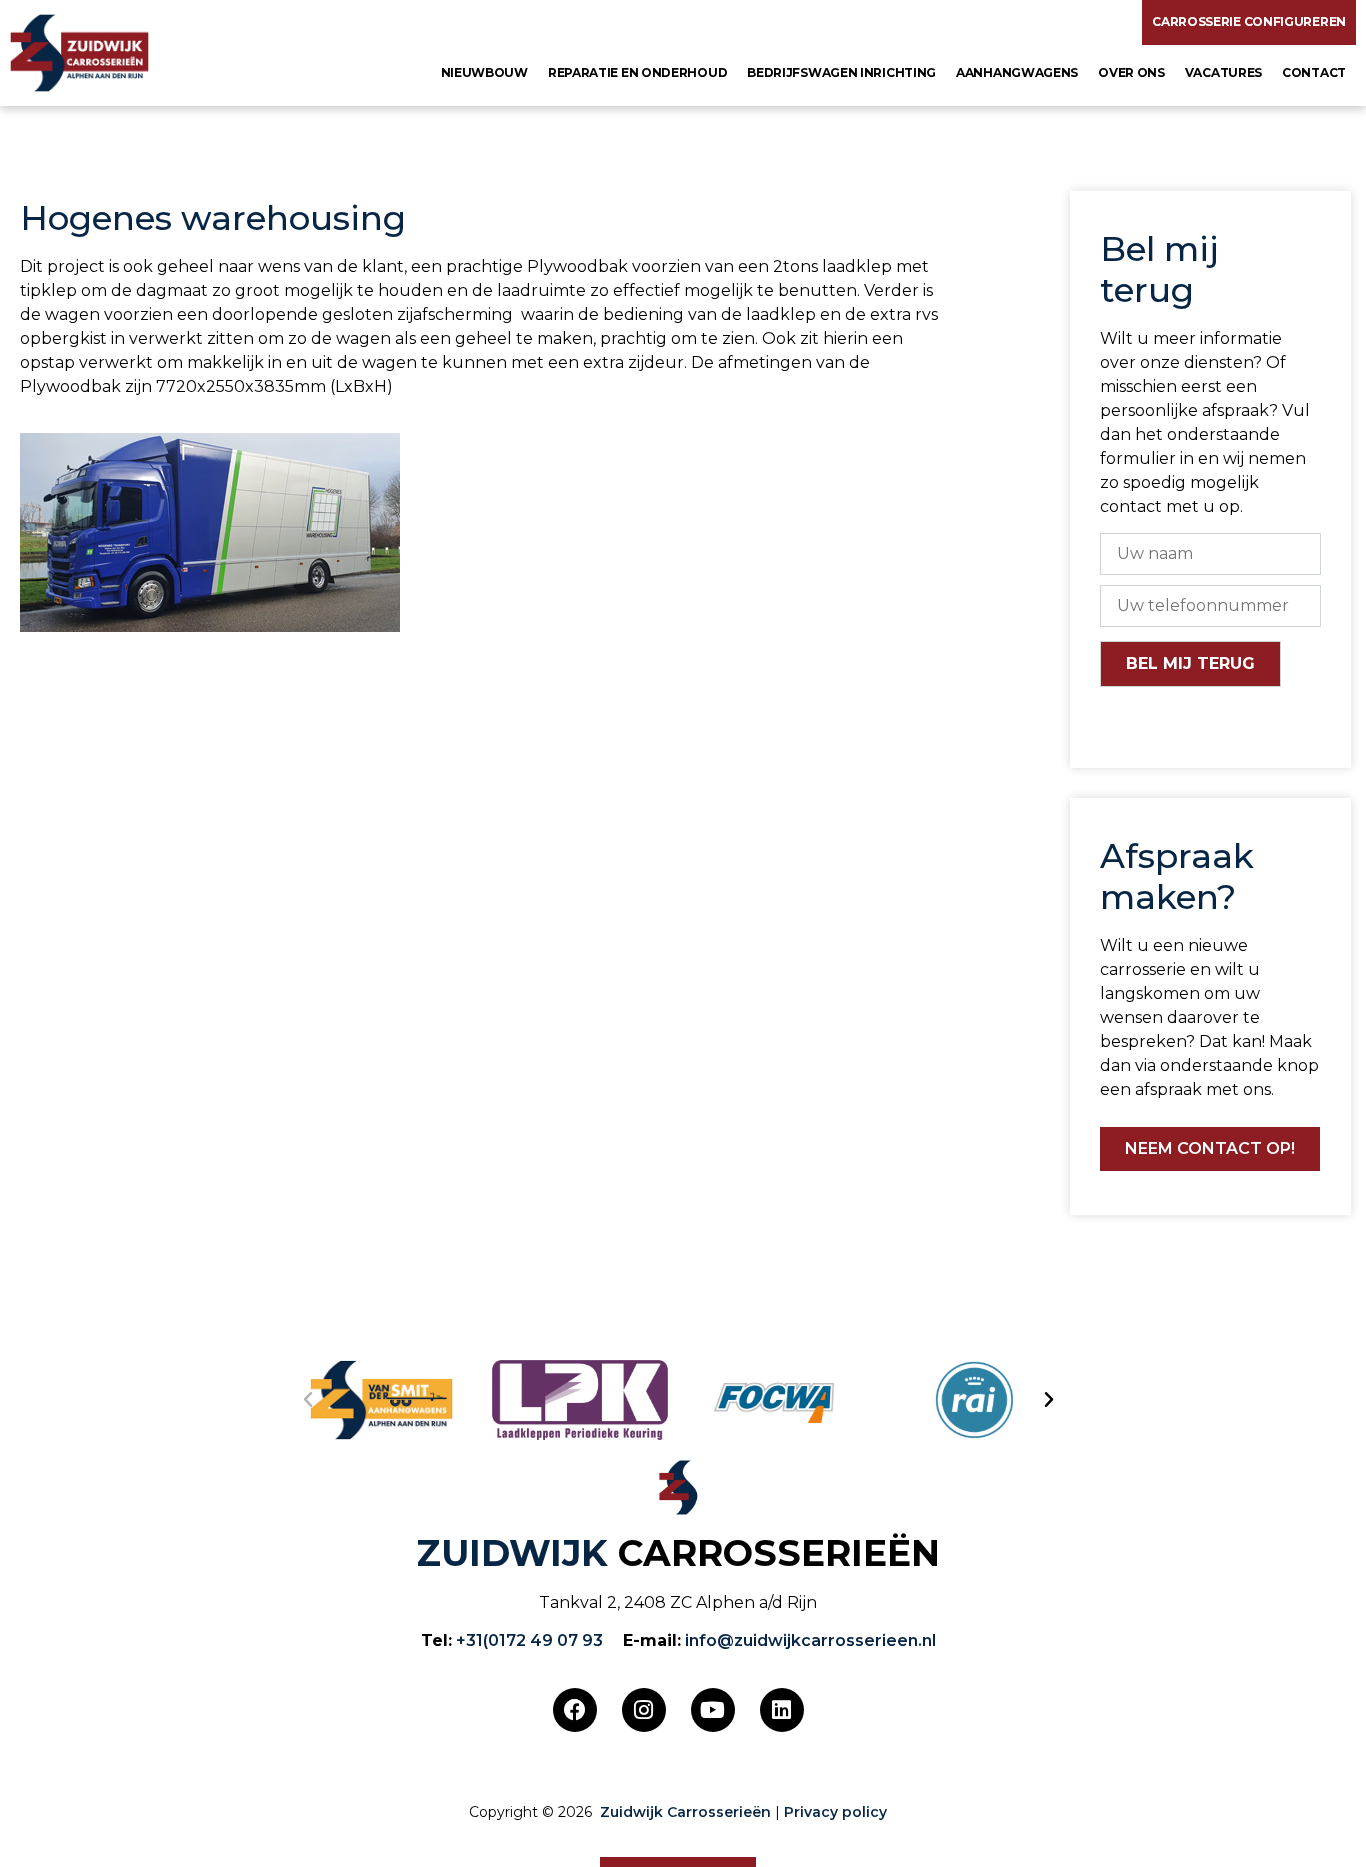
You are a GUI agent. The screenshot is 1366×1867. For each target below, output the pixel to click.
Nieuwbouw (484, 72)
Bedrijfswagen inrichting (841, 72)
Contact (1314, 72)
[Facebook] (575, 1710)
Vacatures (1223, 72)
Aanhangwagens (1017, 72)
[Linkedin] (782, 1710)
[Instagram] (644, 1710)
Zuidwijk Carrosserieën (685, 1812)
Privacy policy (835, 1812)
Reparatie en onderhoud (637, 72)
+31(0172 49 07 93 (529, 1640)
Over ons (1131, 72)
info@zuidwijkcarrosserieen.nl (810, 1640)
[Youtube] (713, 1710)
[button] (308, 1400)
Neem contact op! (1210, 1148)
